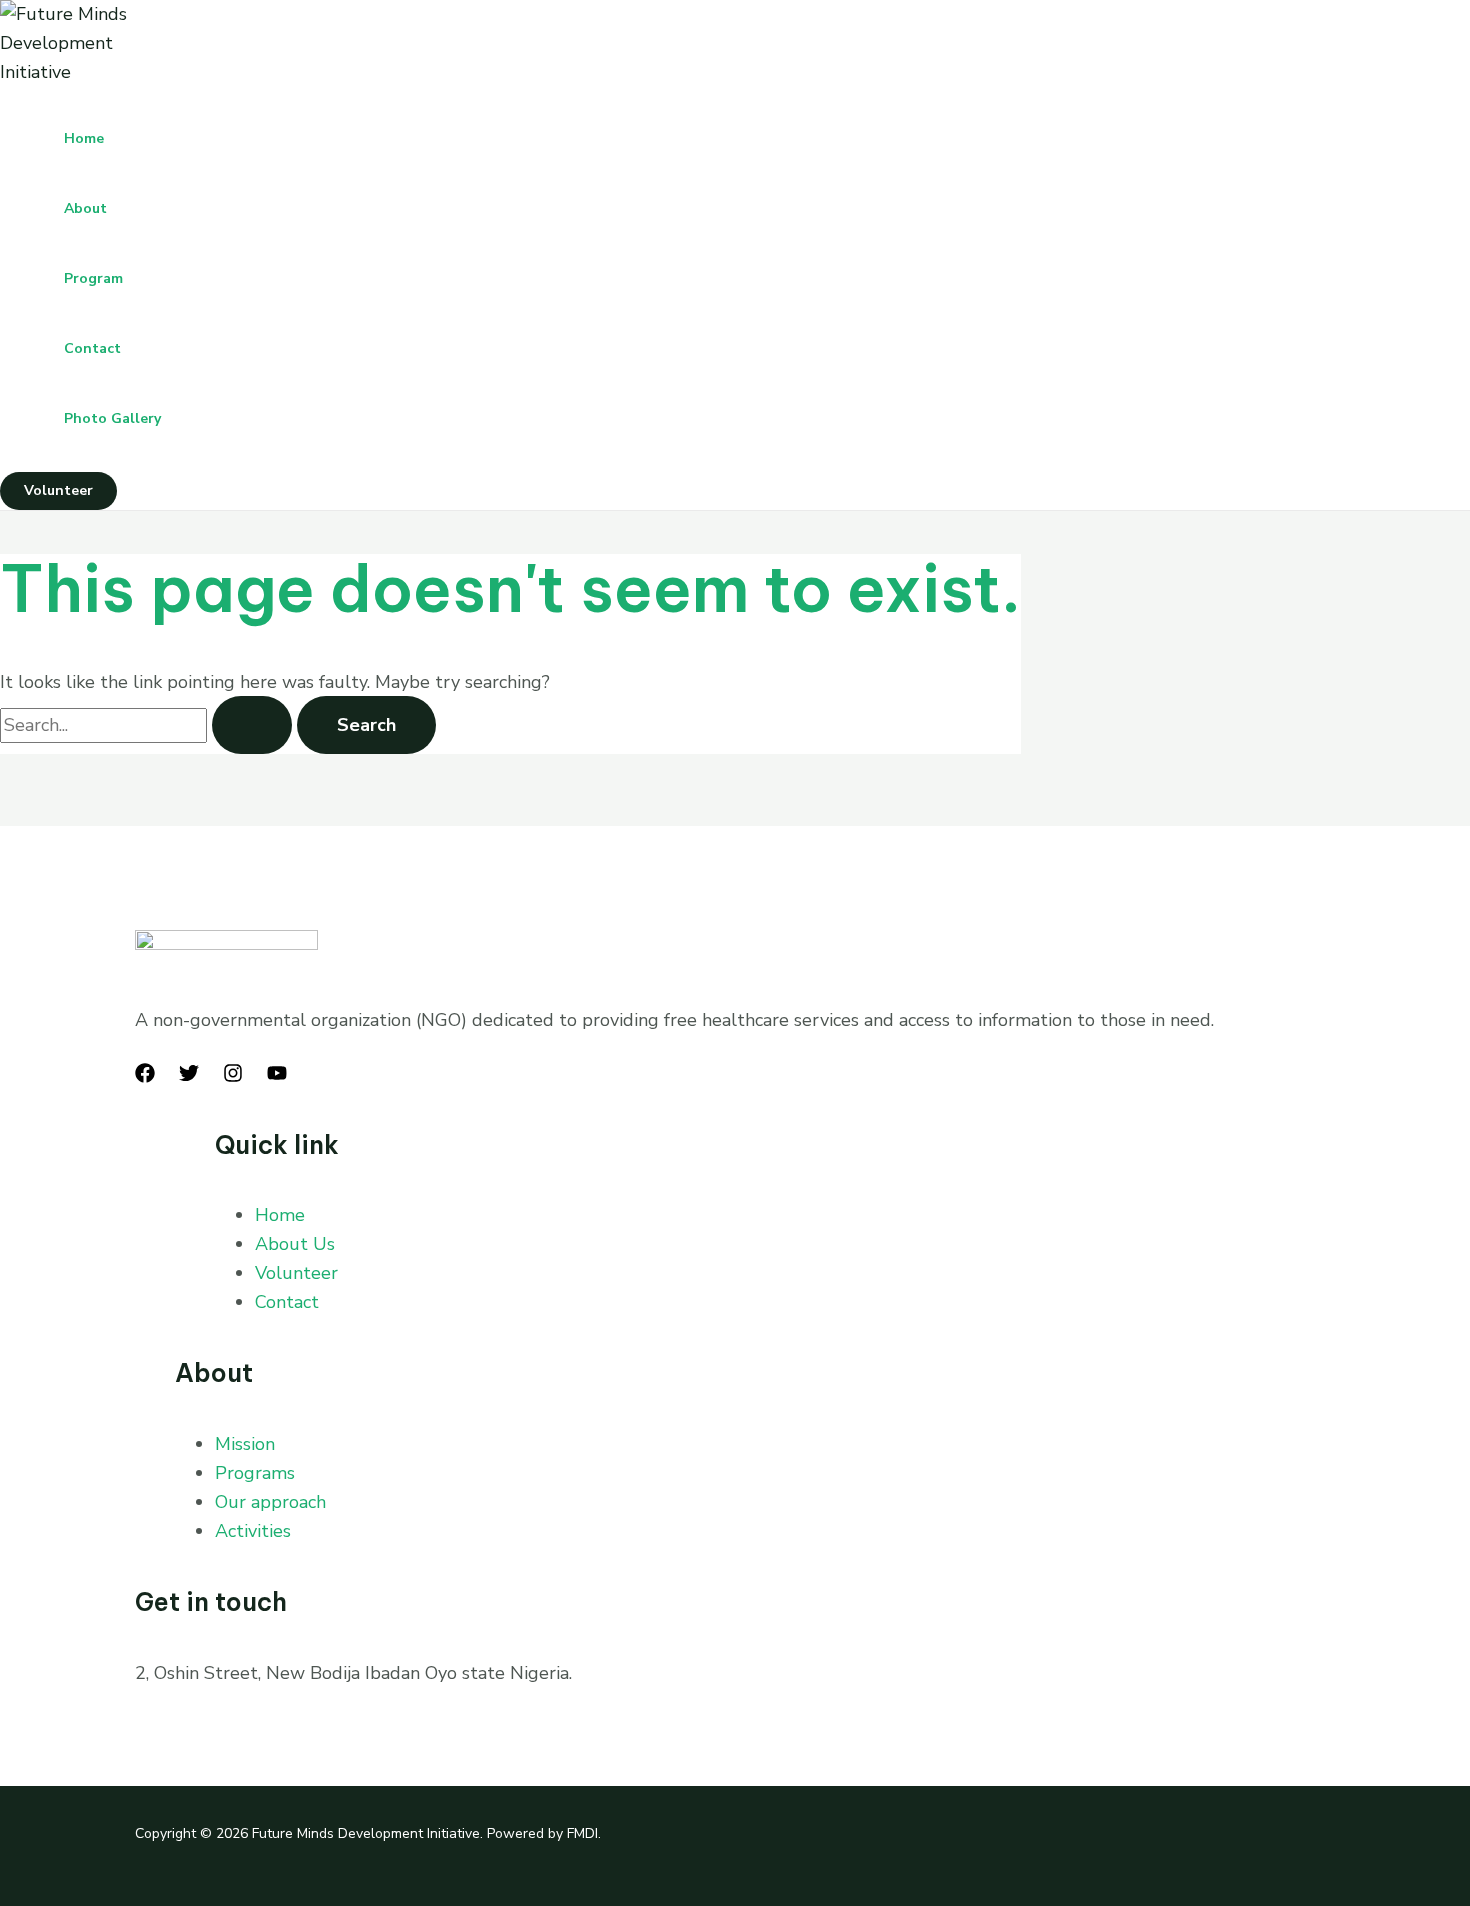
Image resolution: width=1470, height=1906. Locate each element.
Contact (92, 348)
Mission (245, 1444)
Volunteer (296, 1273)
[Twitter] (189, 1077)
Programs (255, 1473)
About (85, 208)
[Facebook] (145, 1077)
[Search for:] (148, 725)
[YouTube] (277, 1077)
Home (84, 138)
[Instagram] (233, 1077)
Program (93, 278)
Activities (253, 1531)
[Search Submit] (252, 725)
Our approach (270, 1502)
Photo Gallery (112, 418)
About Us (295, 1244)
